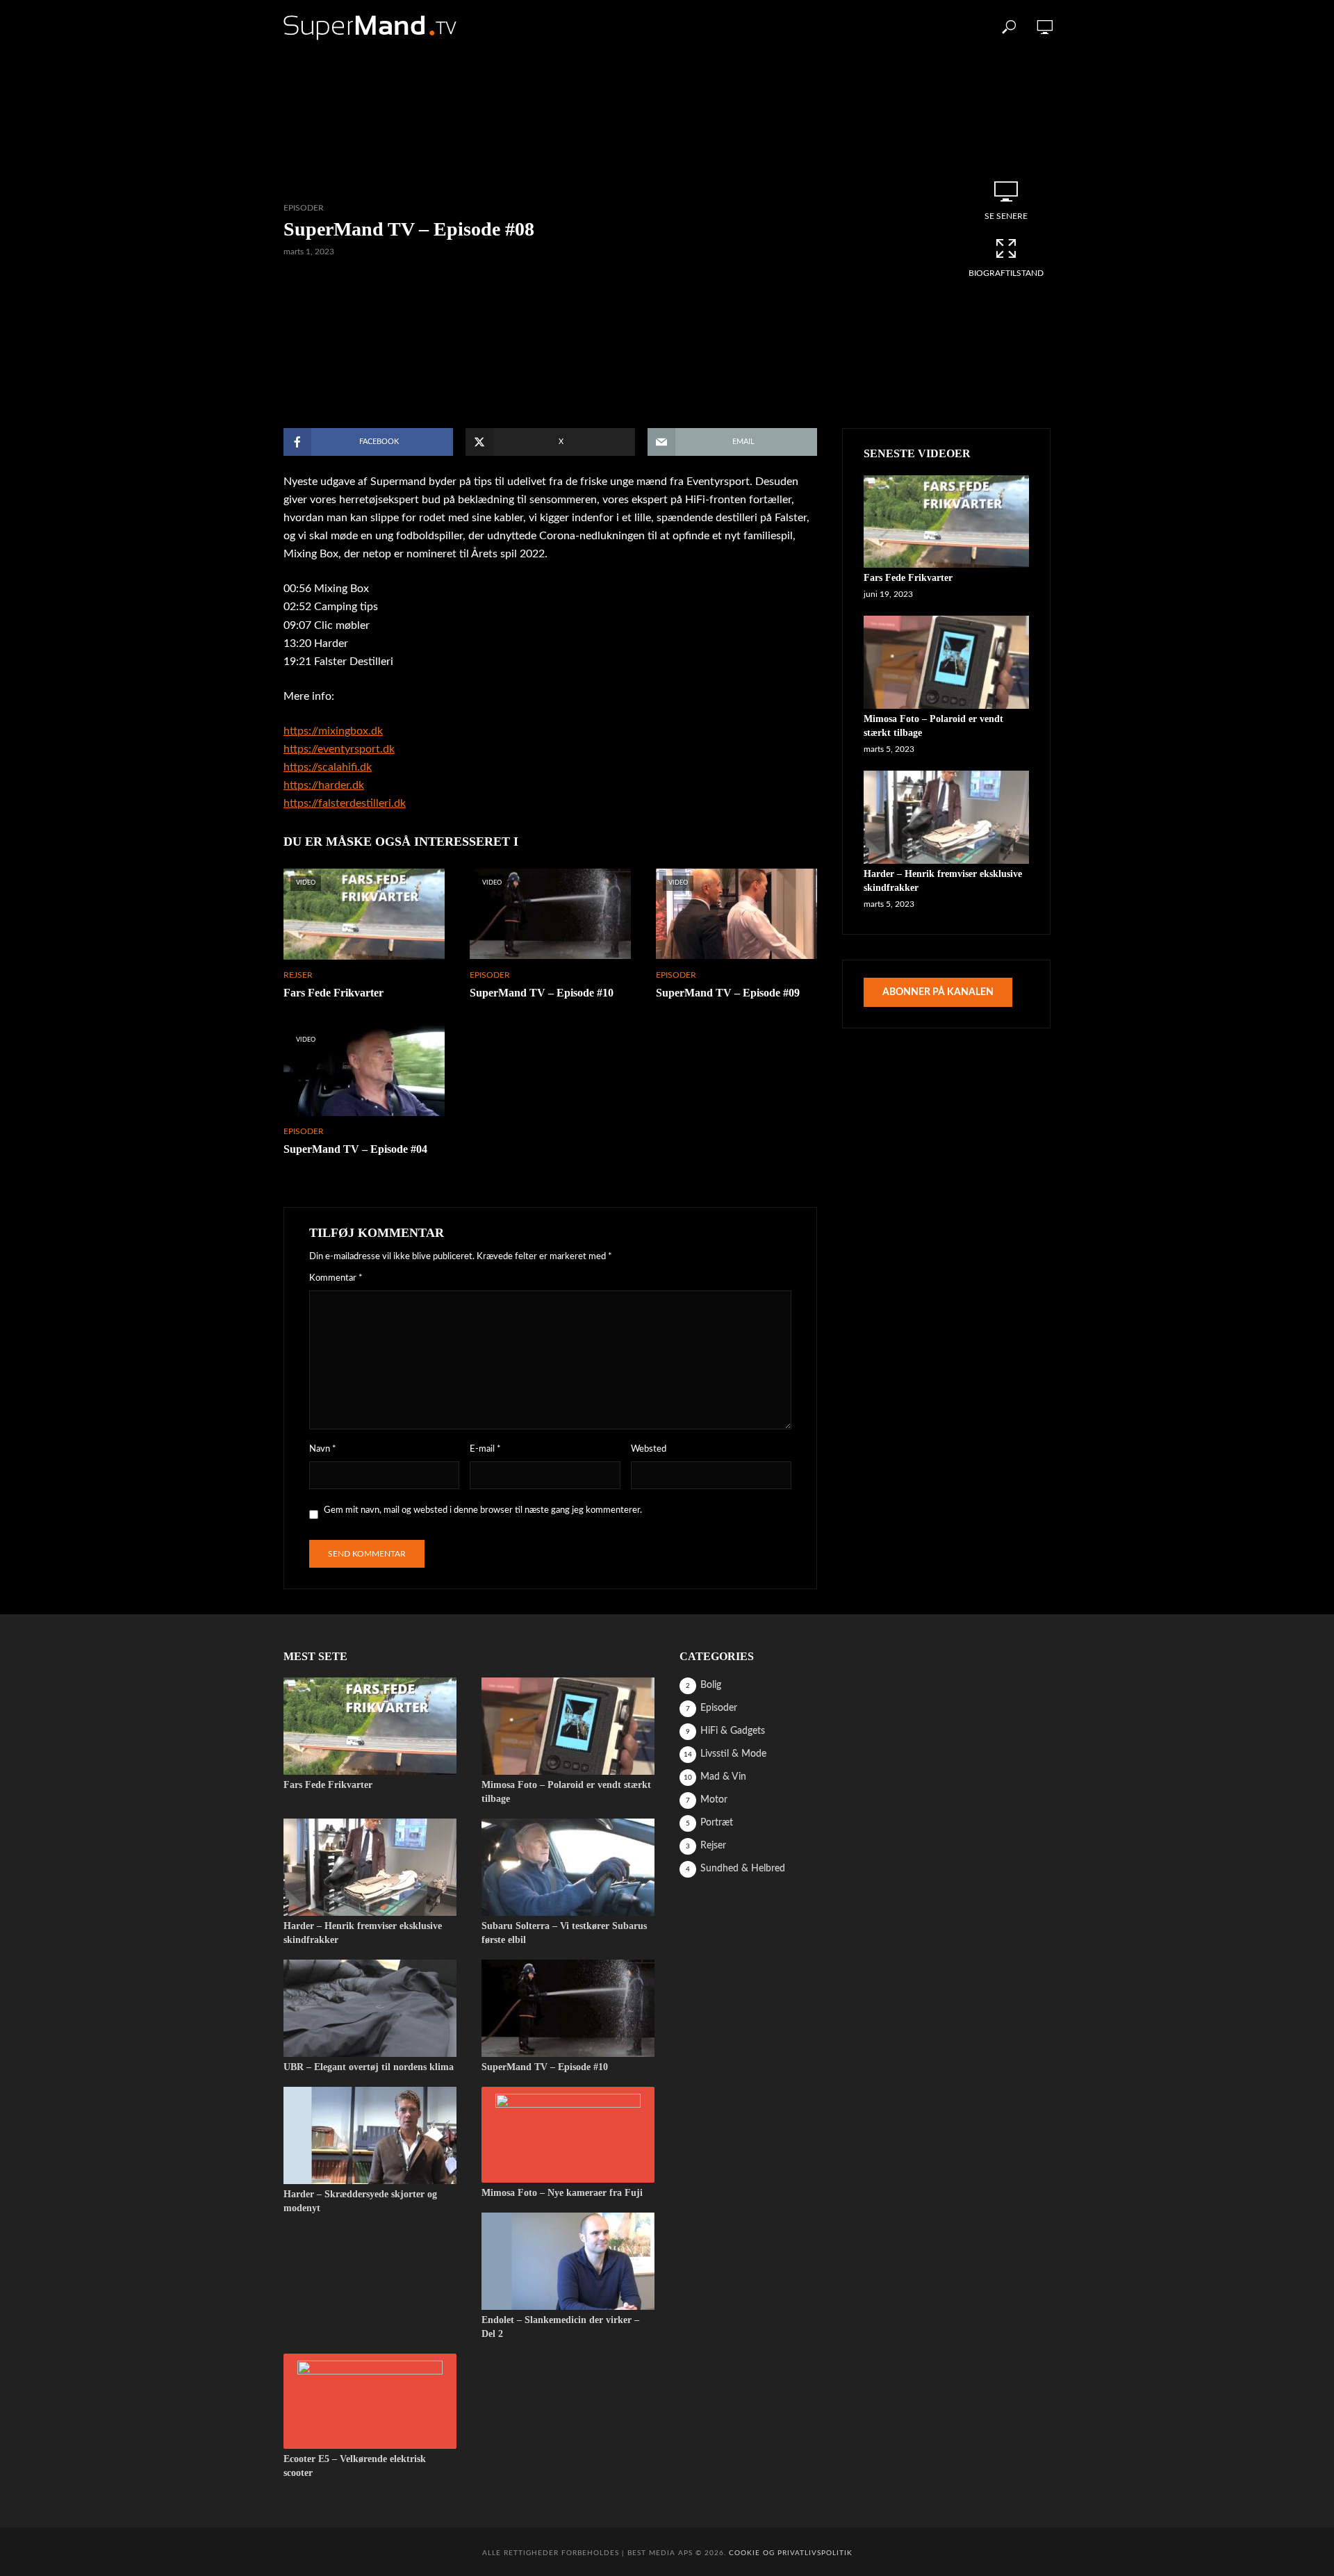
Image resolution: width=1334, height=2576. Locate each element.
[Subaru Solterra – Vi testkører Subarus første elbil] (568, 1867)
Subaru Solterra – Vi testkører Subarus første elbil (564, 1933)
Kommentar (336, 1278)
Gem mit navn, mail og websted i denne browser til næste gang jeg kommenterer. (483, 1510)
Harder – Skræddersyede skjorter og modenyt (360, 2201)
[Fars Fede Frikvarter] (946, 522)
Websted (649, 1449)
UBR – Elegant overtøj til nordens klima (369, 2067)
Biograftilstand (1006, 273)
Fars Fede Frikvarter (333, 993)
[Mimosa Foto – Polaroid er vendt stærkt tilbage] (946, 662)
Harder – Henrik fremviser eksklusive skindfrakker (943, 881)
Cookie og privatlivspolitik (791, 2553)
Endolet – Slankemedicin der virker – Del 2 (560, 2327)
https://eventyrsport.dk (339, 749)
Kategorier (613, 27)
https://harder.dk (324, 785)
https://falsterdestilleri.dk (345, 803)
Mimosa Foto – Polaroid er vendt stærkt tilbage (933, 726)
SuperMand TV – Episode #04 (355, 1149)
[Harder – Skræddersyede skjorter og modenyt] (370, 2135)
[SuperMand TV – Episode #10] (568, 2008)
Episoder (538, 27)
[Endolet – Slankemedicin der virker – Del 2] (568, 2261)
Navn (323, 1449)
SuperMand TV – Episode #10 (542, 993)
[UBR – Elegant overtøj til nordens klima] (370, 2008)
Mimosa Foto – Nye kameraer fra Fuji (562, 2193)
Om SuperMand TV (708, 27)
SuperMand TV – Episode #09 (728, 993)
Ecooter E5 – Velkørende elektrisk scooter (355, 2466)
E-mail (485, 1449)
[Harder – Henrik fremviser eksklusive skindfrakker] (946, 817)
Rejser (298, 975)
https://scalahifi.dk (328, 767)
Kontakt (796, 27)
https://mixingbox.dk (333, 731)
